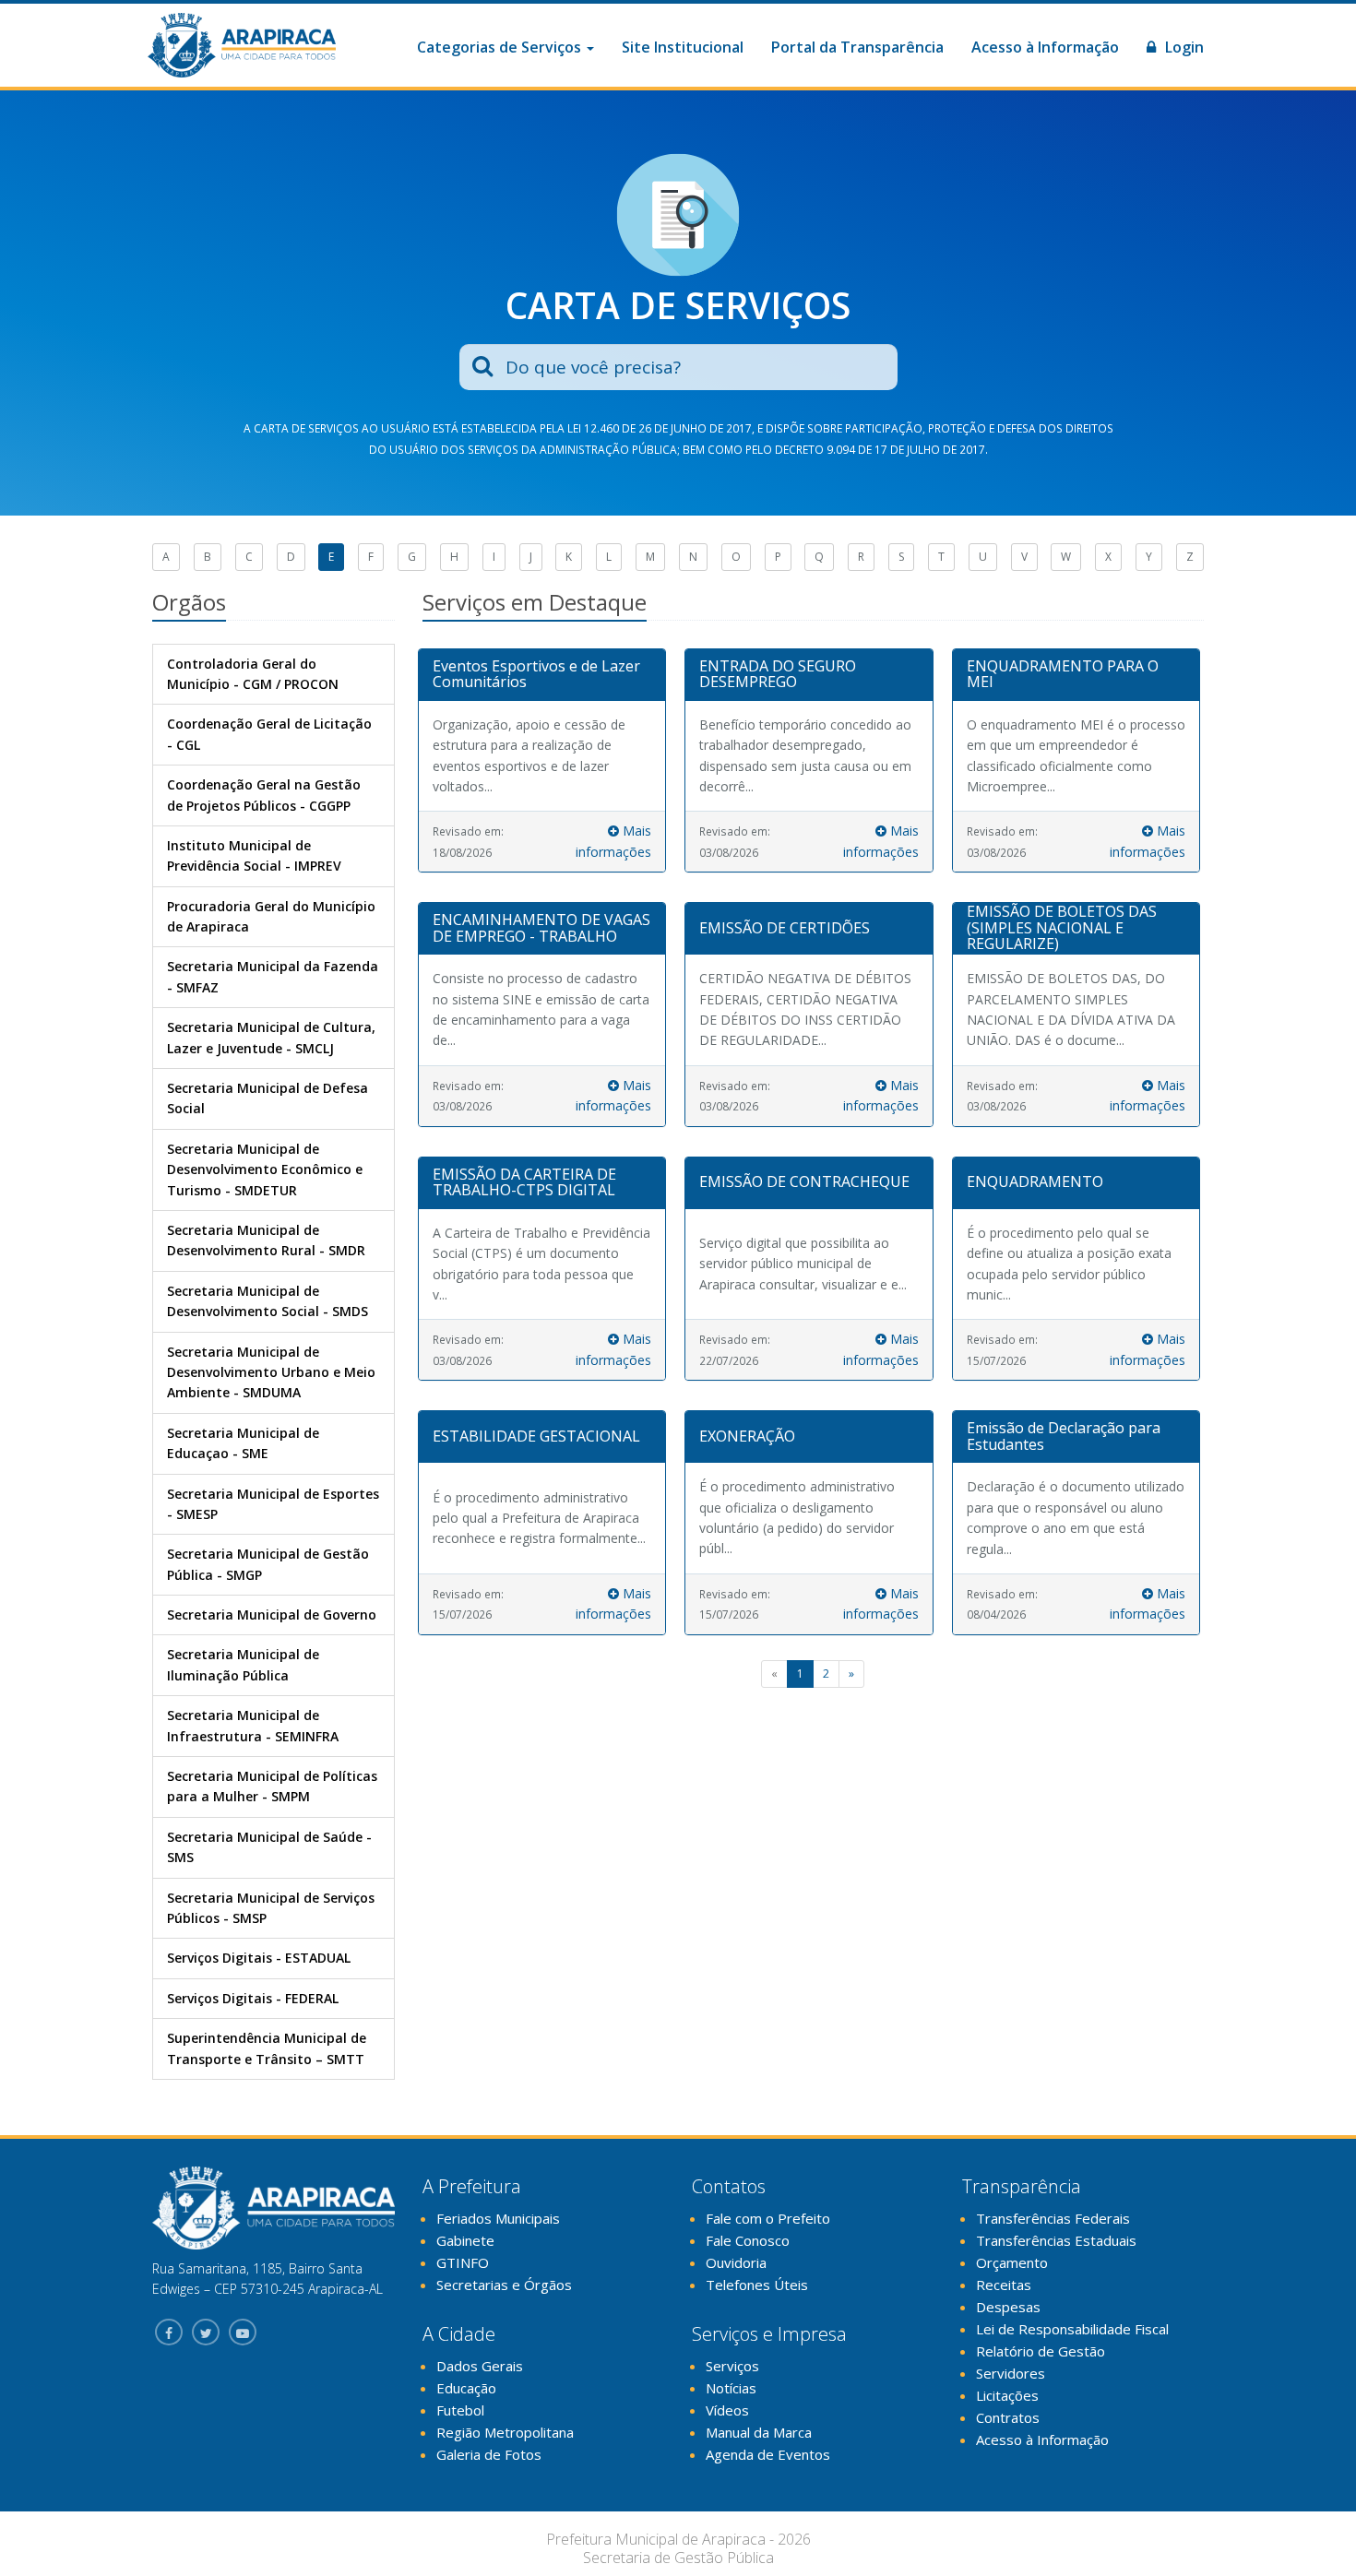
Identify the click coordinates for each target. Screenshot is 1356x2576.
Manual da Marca (759, 2432)
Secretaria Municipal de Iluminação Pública (243, 1664)
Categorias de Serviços (501, 47)
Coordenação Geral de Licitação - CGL (269, 734)
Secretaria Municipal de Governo (272, 1614)
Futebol (460, 2410)
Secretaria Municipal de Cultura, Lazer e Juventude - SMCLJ (271, 1037)
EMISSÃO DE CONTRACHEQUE (804, 1181)
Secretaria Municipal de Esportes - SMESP (273, 1504)
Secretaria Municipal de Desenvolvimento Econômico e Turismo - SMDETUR (265, 1169)
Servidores (1011, 2373)
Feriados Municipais (498, 2218)
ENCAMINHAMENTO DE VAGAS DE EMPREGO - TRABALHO (541, 928)
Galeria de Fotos (489, 2454)
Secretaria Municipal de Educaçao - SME (243, 1443)
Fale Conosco (748, 2240)
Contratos (1008, 2417)
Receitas (1004, 2285)
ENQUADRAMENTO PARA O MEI (1063, 674)
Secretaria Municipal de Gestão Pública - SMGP (268, 1564)
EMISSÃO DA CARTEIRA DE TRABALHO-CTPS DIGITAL (524, 1182)
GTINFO (463, 2262)
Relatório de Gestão (1041, 2351)
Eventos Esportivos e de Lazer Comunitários (536, 674)
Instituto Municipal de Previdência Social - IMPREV (254, 855)
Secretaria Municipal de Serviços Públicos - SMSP (271, 1908)
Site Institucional (683, 47)
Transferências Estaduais (1056, 2240)
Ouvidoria (736, 2262)
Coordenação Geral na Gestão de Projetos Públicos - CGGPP (264, 795)
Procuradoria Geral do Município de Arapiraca (271, 916)
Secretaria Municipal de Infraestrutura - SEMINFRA (253, 1725)
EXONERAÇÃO (747, 1436)
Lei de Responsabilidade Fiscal (1072, 2329)
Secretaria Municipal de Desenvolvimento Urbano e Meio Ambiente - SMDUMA (271, 1372)
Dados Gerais (480, 2366)
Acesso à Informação (1045, 47)
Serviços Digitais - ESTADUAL (259, 1958)
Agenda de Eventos (768, 2454)
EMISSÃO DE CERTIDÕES (785, 928)
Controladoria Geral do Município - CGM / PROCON (253, 674)
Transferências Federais (1053, 2218)
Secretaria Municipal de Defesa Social (268, 1098)
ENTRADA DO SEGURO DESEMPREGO (778, 674)
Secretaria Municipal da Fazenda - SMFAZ (273, 976)
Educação (466, 2388)
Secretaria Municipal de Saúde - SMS (269, 1847)
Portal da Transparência (857, 47)
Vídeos (727, 2410)
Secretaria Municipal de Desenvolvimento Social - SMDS (268, 1301)
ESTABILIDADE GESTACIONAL (536, 1436)
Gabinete (465, 2240)
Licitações (1007, 2395)
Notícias (731, 2388)
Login (1183, 47)
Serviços (732, 2366)
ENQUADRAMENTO (1035, 1181)
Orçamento (1012, 2262)
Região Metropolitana (505, 2432)
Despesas (1008, 2307)
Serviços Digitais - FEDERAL (253, 1998)
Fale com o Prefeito (768, 2218)
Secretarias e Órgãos (504, 2285)
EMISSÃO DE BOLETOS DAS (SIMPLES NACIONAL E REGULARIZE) (1062, 927)
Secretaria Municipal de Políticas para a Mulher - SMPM (272, 1786)
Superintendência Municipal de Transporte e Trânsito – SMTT (267, 2048)
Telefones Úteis (757, 2285)
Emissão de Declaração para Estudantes (1064, 1436)
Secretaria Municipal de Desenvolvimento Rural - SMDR (266, 1240)
